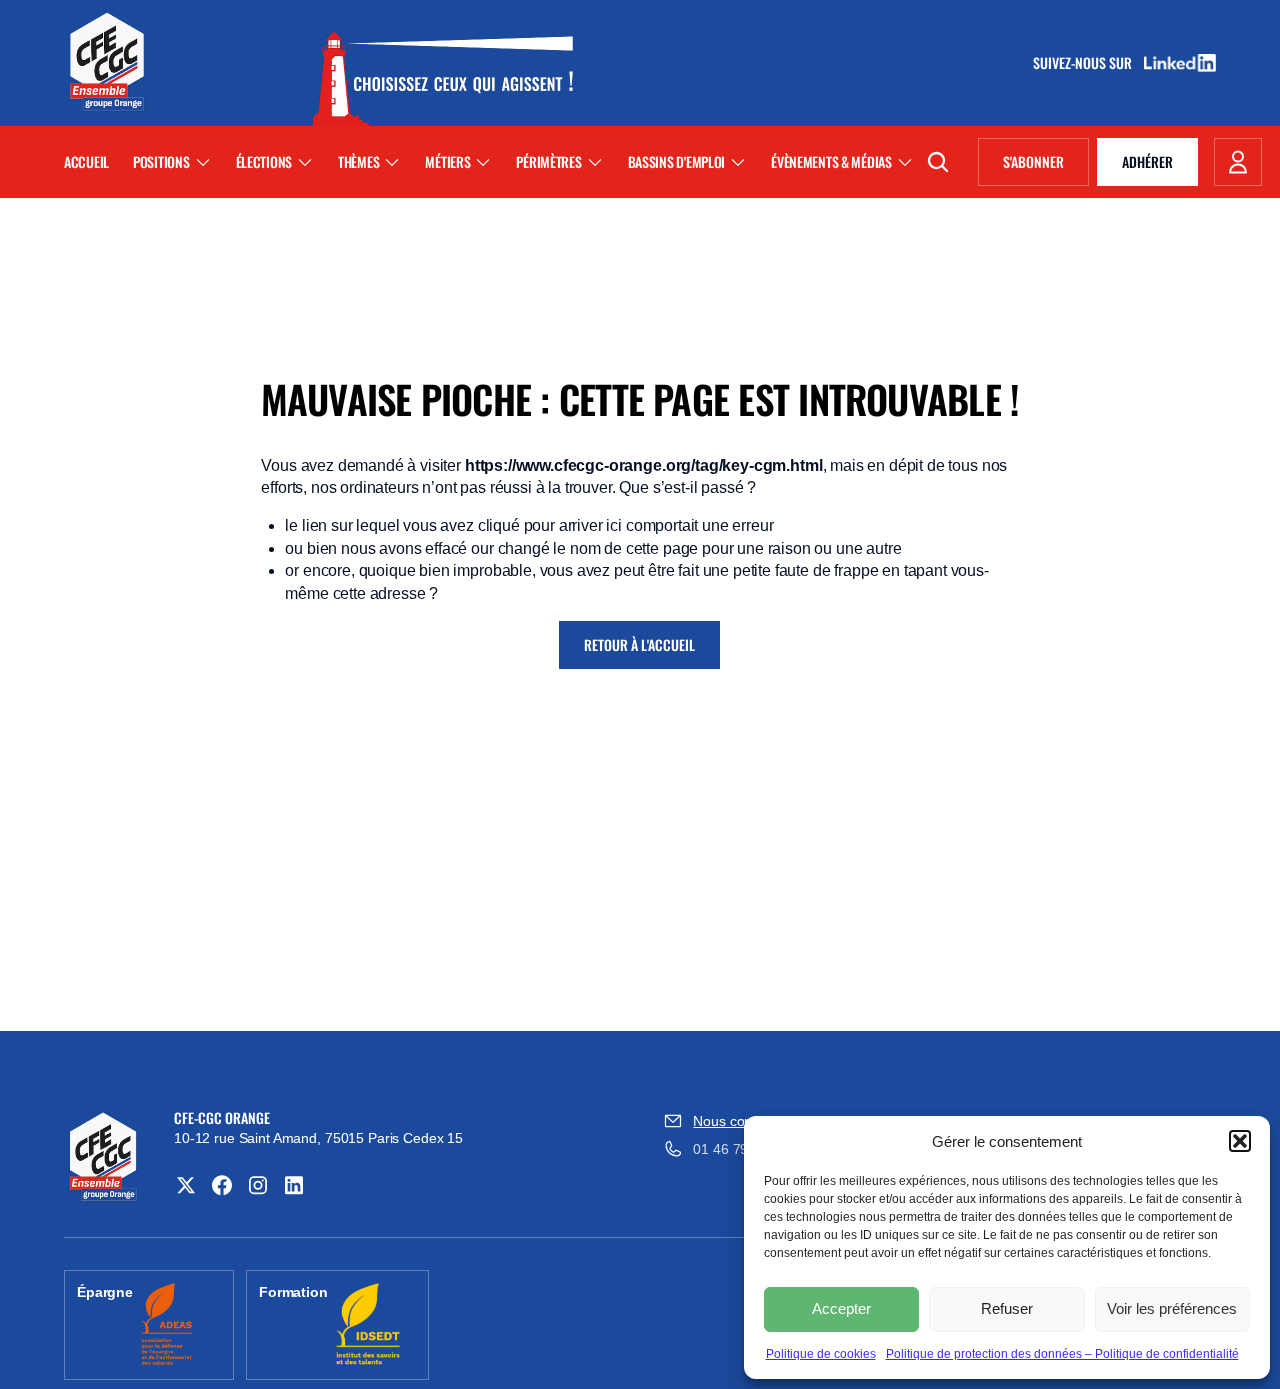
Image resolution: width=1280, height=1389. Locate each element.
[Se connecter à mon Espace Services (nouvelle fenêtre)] (1238, 162)
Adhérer (1147, 161)
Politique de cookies (821, 1354)
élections (264, 161)
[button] (1240, 1141)
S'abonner (1046, 165)
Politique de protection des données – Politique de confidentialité (1062, 1354)
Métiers (447, 161)
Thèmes (358, 161)
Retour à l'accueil (639, 644)
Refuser (1007, 1308)
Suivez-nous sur (1089, 63)
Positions (161, 161)
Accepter (841, 1308)
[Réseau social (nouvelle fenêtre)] (186, 1185)
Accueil (86, 161)
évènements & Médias (831, 161)
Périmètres (548, 161)
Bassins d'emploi (677, 161)
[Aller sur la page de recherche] (938, 162)
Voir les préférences (1172, 1308)
